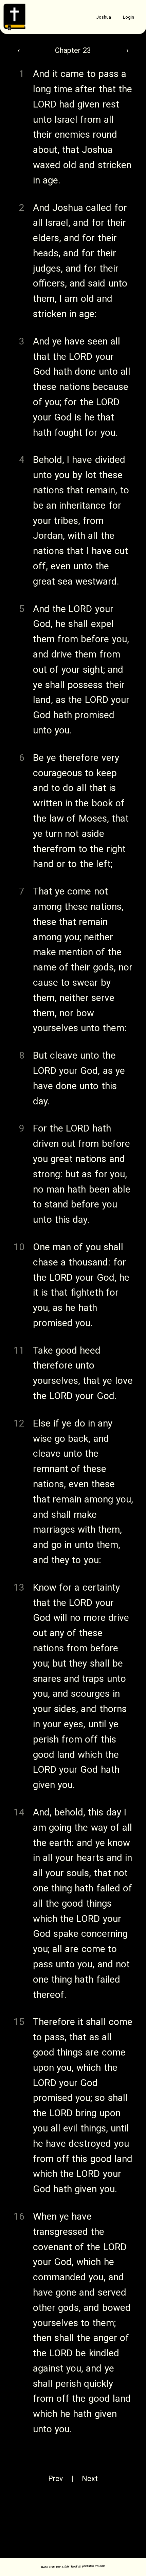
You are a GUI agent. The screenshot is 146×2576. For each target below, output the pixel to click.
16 (19, 2216)
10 (19, 1247)
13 (19, 1587)
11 (19, 1350)
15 (19, 2022)
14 (19, 1812)
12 (19, 1423)
